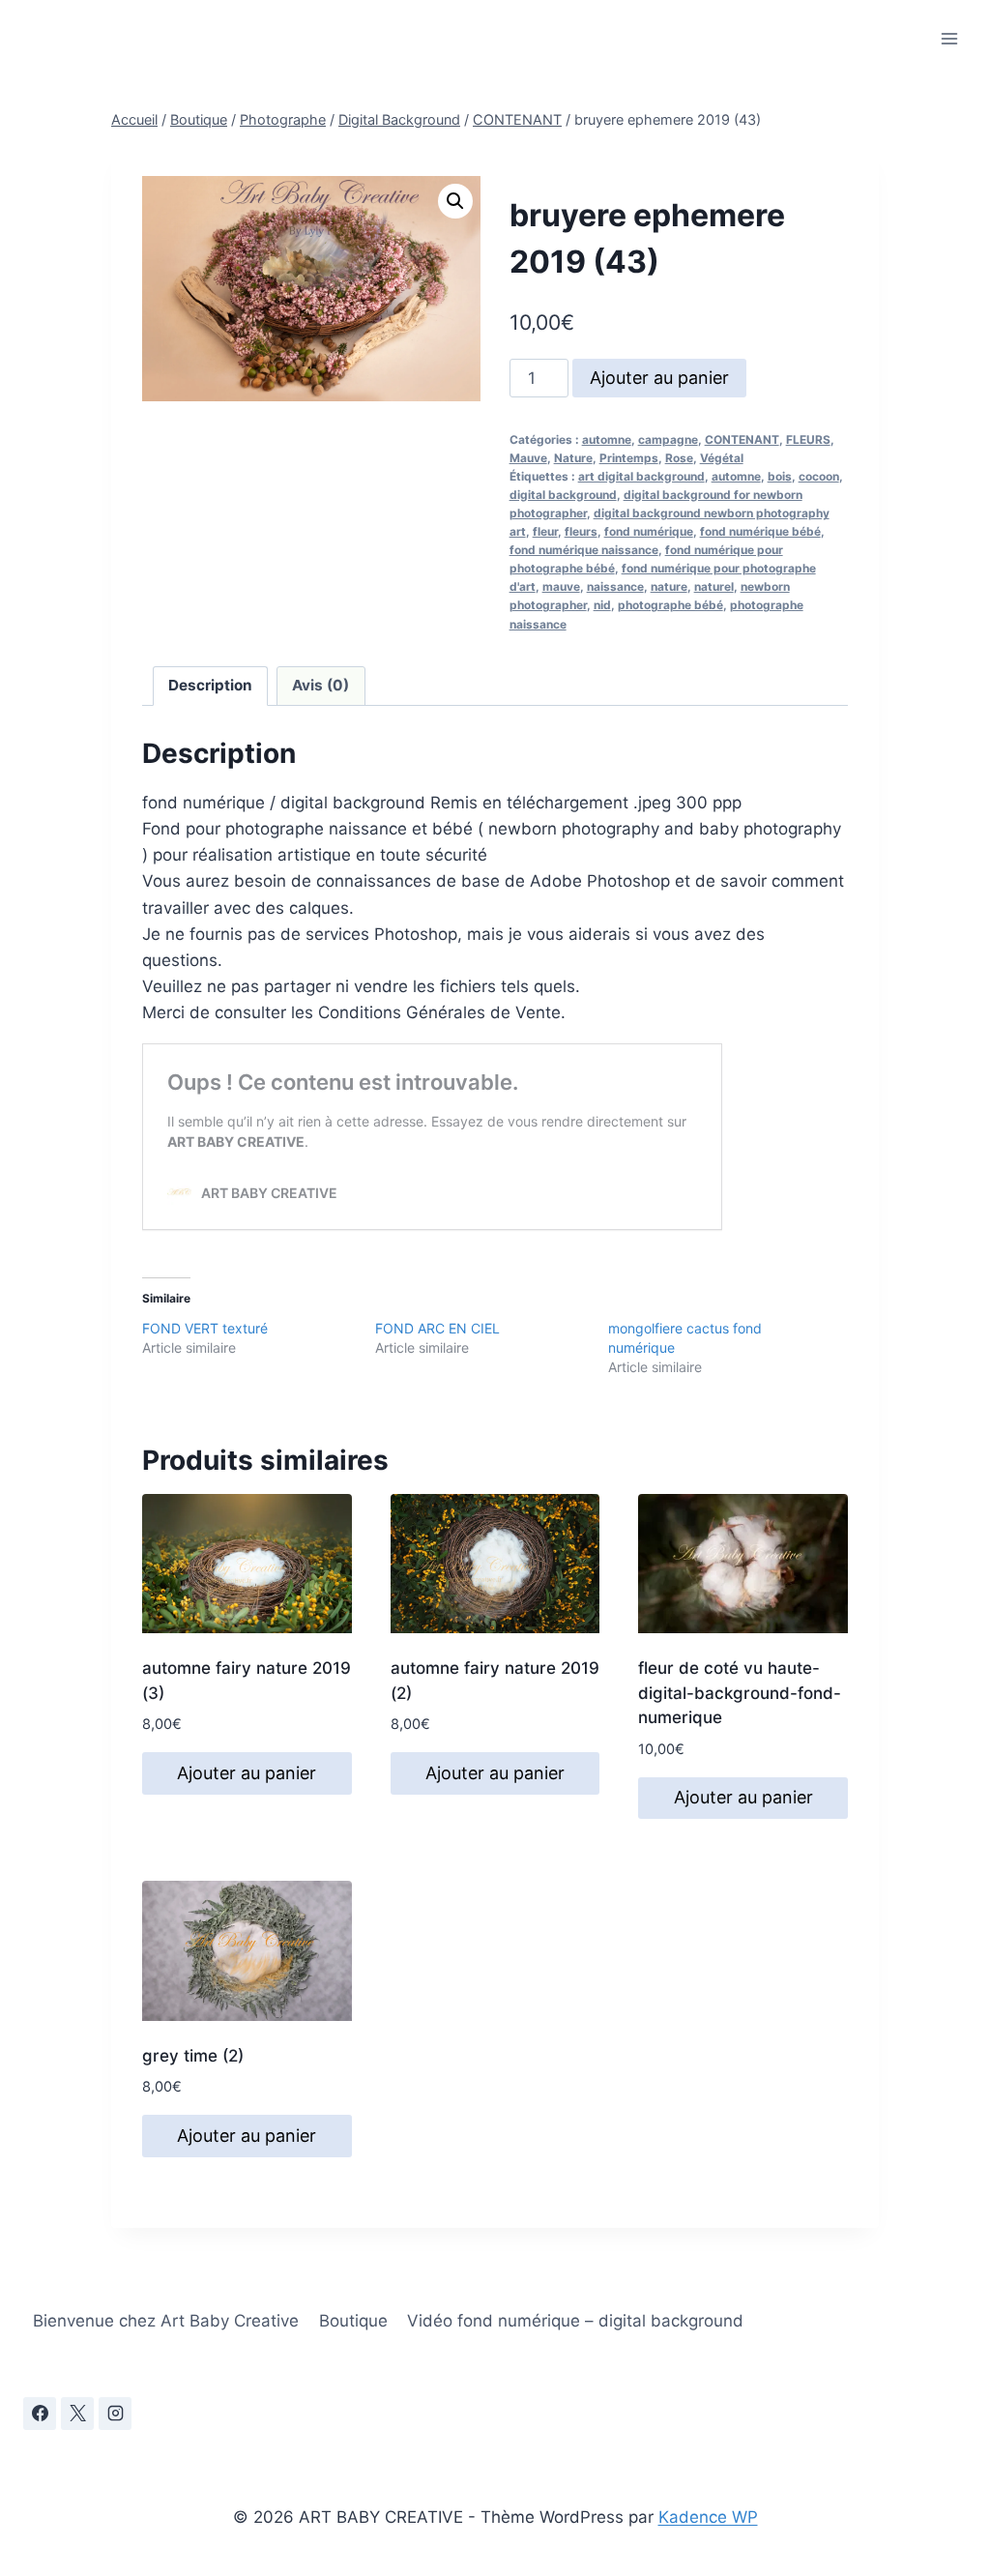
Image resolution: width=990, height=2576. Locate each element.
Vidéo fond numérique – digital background (575, 2321)
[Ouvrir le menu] (949, 38)
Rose (679, 458)
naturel (714, 586)
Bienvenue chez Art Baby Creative (166, 2321)
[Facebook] (40, 2414)
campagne (668, 439)
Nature (573, 458)
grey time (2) (193, 2056)
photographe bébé (670, 605)
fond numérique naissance (584, 550)
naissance (615, 586)
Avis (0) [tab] (320, 685)
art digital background (641, 476)
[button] (455, 201)
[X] (77, 2414)
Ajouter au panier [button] (247, 1773)
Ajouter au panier (659, 378)
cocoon (819, 476)
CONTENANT (742, 439)
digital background (563, 495)
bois (780, 476)
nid (602, 605)
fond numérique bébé (760, 531)
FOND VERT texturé (205, 1328)
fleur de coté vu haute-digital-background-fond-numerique (740, 1693)
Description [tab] (210, 685)
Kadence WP (708, 2517)
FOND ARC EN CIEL (437, 1328)
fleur (545, 531)
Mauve (528, 458)
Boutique (353, 2321)
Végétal (722, 458)
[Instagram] (115, 2414)
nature (669, 586)
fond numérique (649, 531)
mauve (561, 586)
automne (607, 439)
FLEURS (808, 439)
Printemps (629, 458)
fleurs (581, 531)
